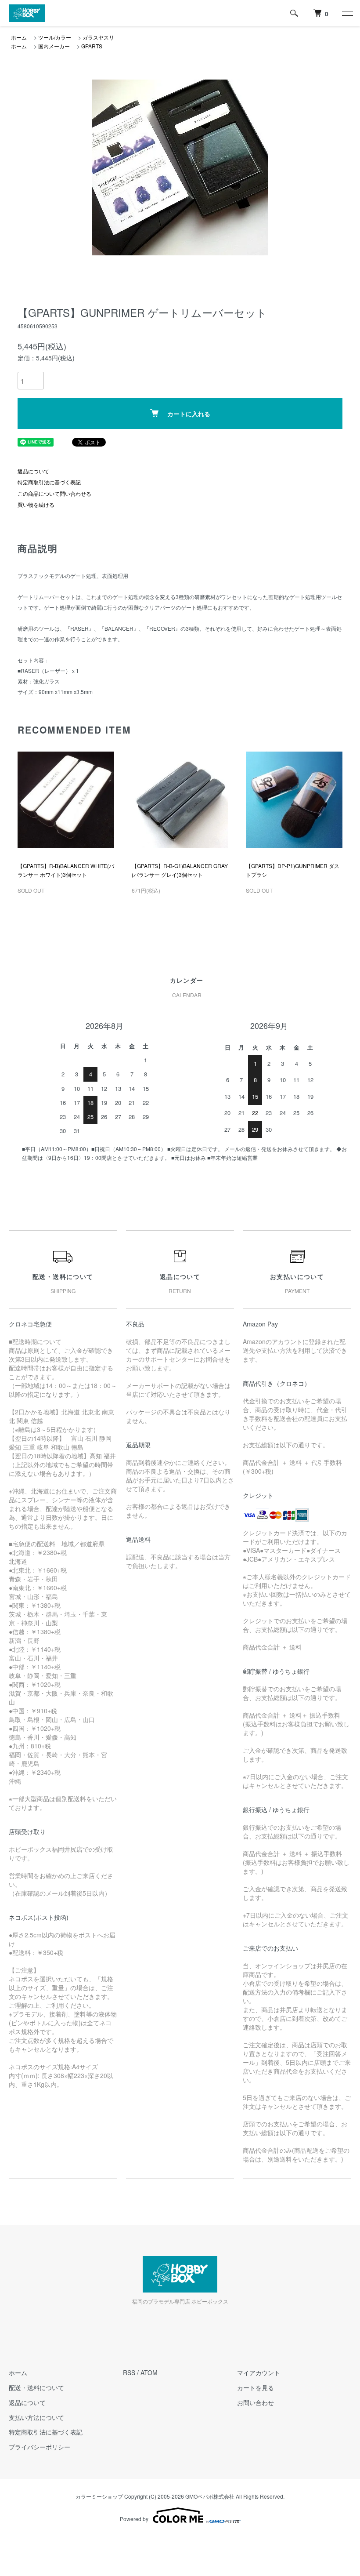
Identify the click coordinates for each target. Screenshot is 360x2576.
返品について (33, 471)
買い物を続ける (36, 504)
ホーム (19, 37)
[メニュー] (347, 13)
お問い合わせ (256, 2402)
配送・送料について (36, 2387)
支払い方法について (36, 2417)
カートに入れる (189, 414)
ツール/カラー (55, 37)
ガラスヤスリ (98, 37)
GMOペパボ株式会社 (210, 2496)
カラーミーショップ (99, 2496)
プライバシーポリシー (40, 2447)
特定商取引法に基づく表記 (49, 482)
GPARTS (92, 46)
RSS (129, 2373)
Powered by (134, 2519)
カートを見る (256, 2387)
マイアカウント (259, 2373)
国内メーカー (54, 46)
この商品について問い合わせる (54, 493)
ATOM (149, 2373)
